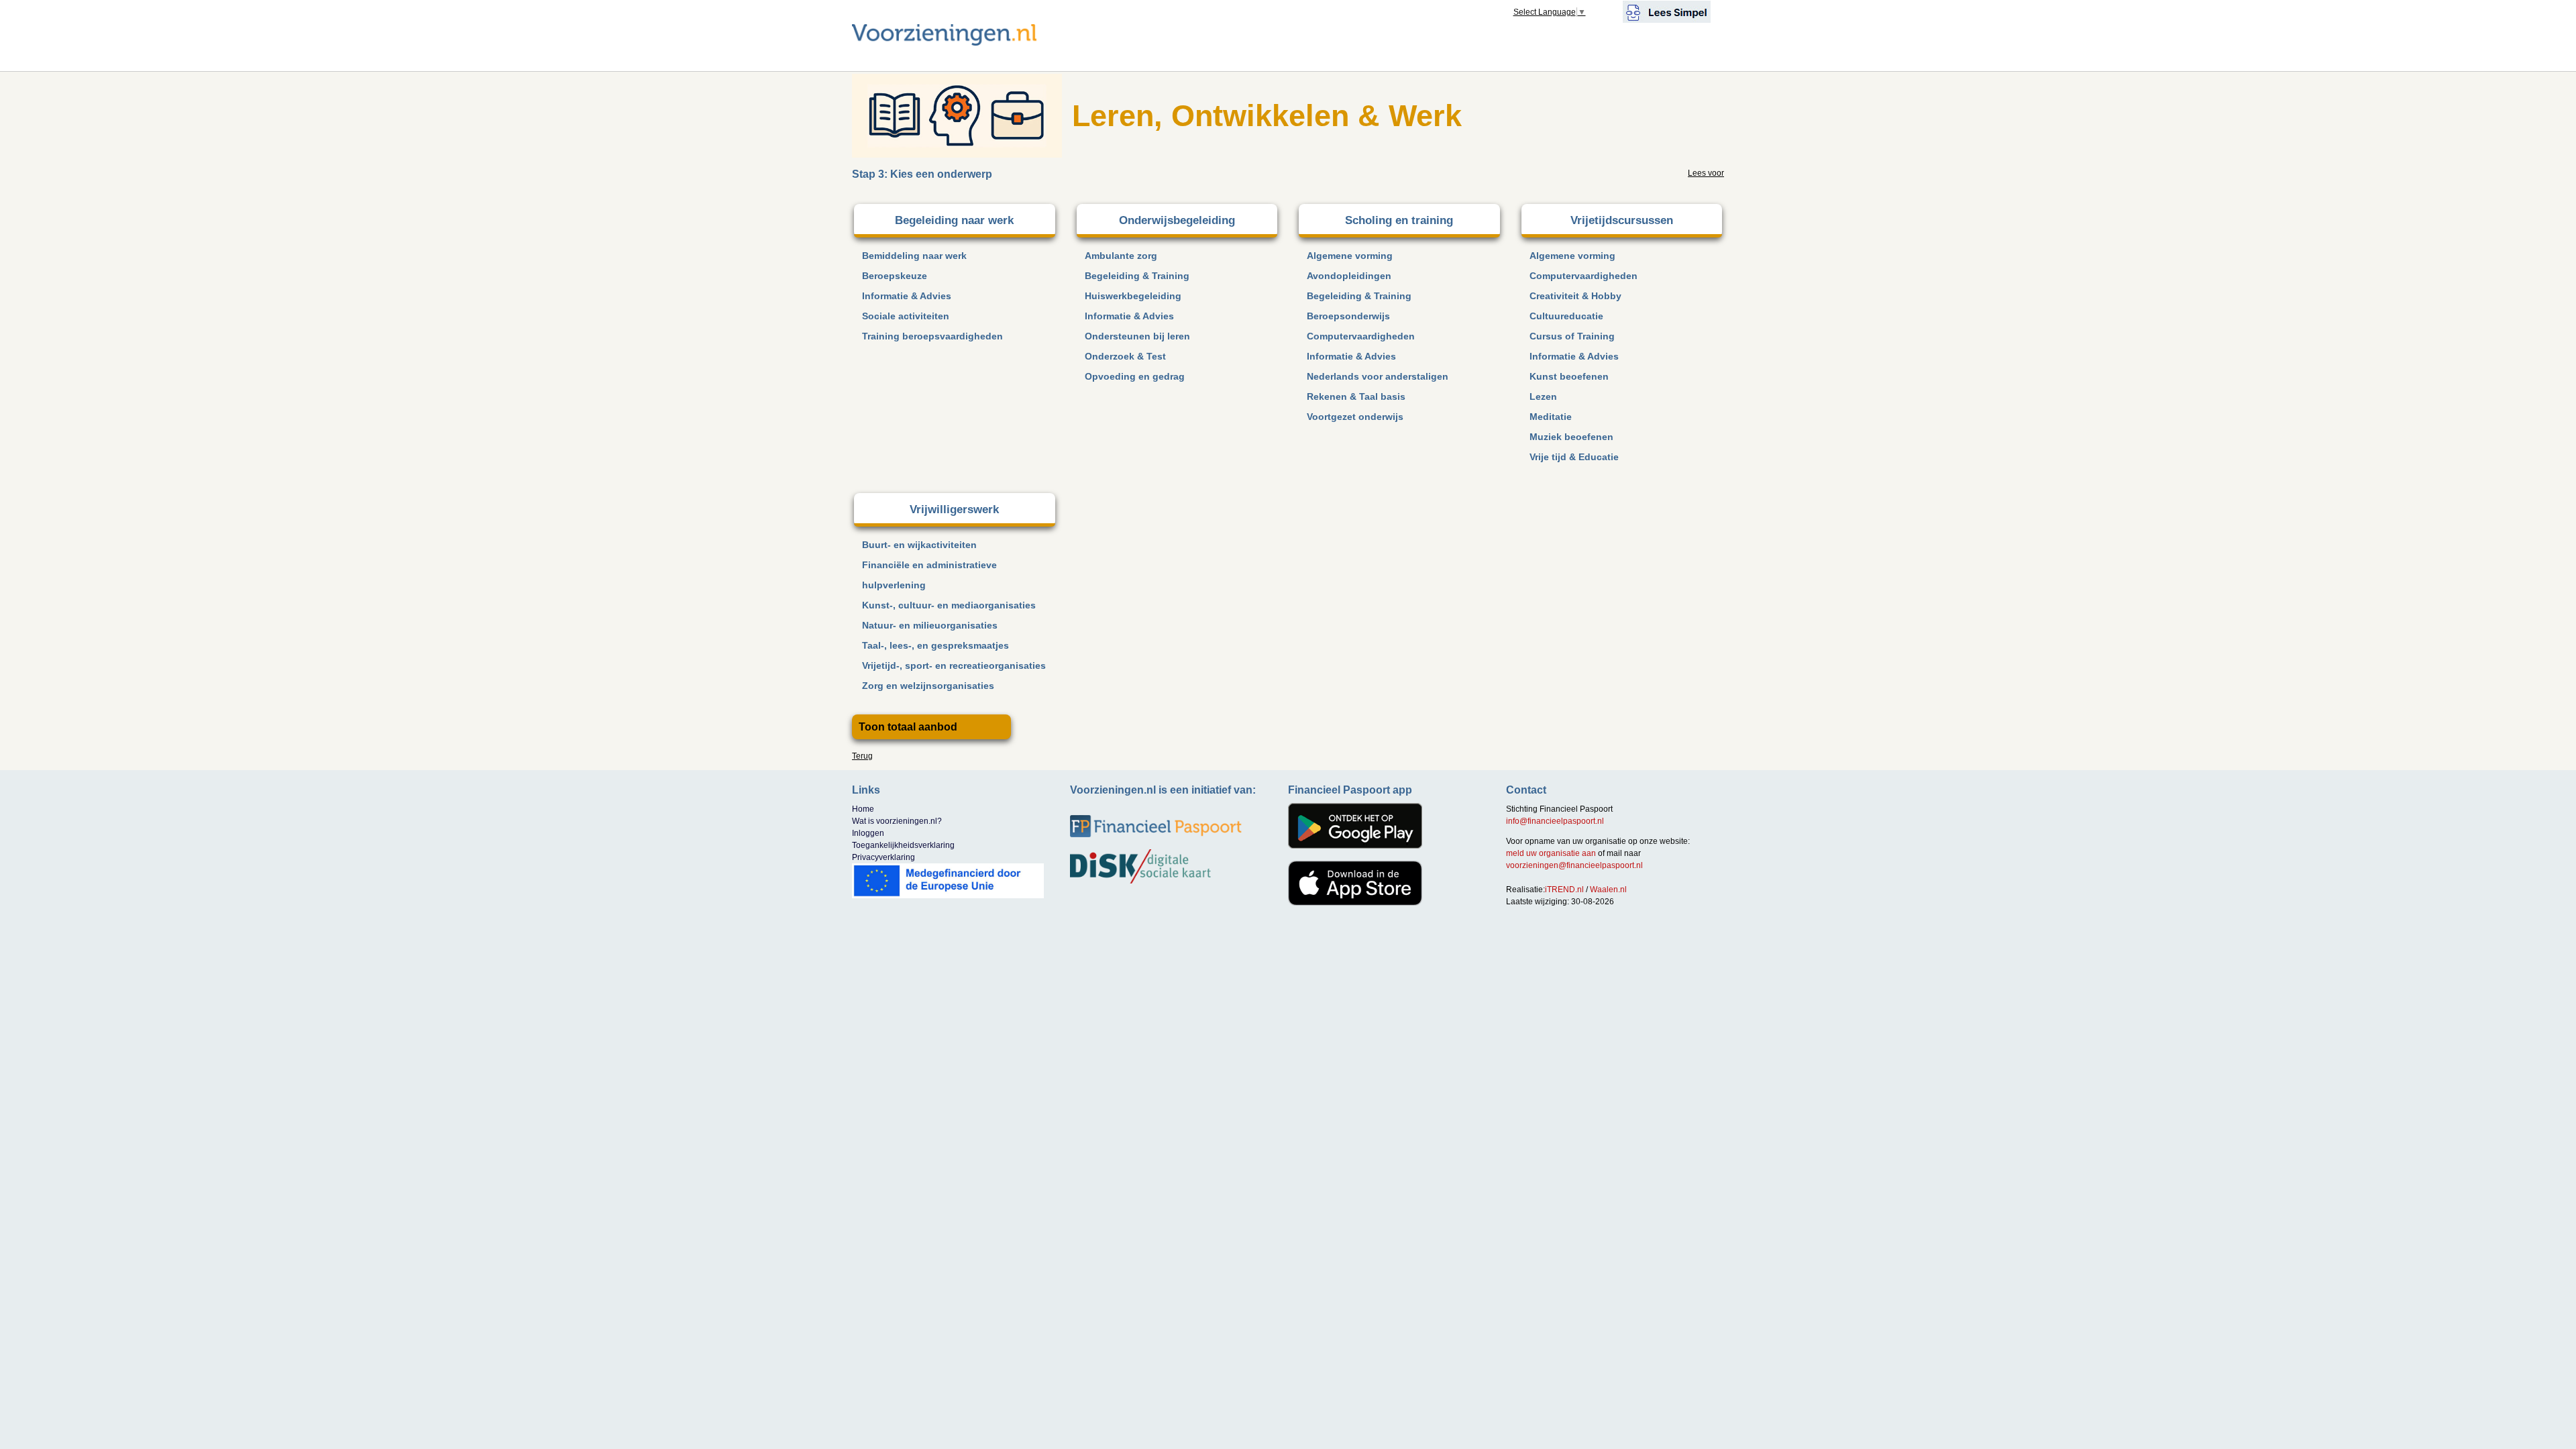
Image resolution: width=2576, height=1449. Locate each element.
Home (863, 809)
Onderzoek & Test (1125, 356)
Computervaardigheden (1361, 336)
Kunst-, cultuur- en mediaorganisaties (949, 605)
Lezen (1543, 396)
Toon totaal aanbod (908, 727)
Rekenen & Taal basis (1356, 396)
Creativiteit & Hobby (1575, 296)
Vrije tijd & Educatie (1574, 457)
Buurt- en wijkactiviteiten (919, 545)
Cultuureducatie (1566, 316)
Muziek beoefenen (1571, 437)
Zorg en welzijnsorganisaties (928, 686)
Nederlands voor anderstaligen (1378, 376)
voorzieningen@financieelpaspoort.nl (1574, 865)
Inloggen (868, 833)
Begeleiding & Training (1137, 276)
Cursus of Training (1572, 336)
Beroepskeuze (895, 276)
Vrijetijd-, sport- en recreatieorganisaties (954, 665)
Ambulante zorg (1121, 256)
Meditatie (1551, 417)
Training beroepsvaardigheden (932, 336)
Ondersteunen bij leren (1137, 336)
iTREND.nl (1564, 890)
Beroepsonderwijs (1348, 316)
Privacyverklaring (883, 857)
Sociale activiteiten (906, 316)
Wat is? (897, 821)
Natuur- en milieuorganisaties (930, 625)
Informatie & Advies (907, 296)
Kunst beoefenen (1569, 376)
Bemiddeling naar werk (914, 256)
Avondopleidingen (1349, 276)
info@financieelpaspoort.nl (1555, 821)
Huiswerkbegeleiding (1133, 296)
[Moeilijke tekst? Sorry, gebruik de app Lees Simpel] (1667, 11)
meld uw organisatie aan (1551, 853)
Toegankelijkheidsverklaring (903, 845)
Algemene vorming (1350, 256)
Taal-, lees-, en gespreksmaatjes (935, 645)
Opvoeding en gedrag (1135, 376)
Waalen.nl (1608, 890)
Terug (862, 756)
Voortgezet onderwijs (1355, 417)
